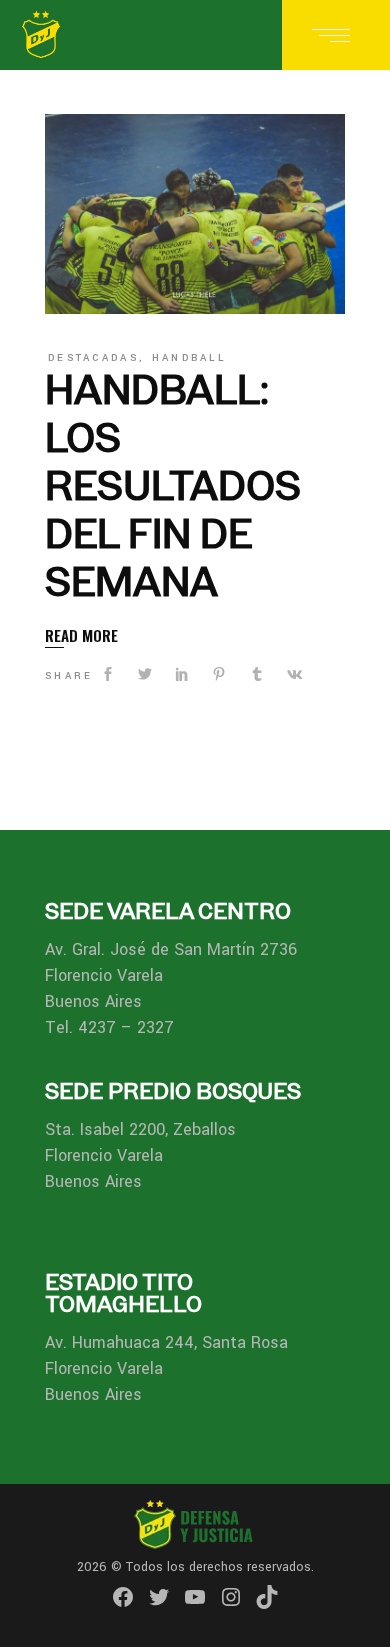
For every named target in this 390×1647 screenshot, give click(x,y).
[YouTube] (195, 1597)
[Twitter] (159, 1597)
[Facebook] (123, 1597)
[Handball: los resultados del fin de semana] (195, 214)
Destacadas (93, 358)
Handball (189, 358)
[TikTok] (267, 1597)
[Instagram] (231, 1597)
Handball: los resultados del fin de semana (173, 485)
